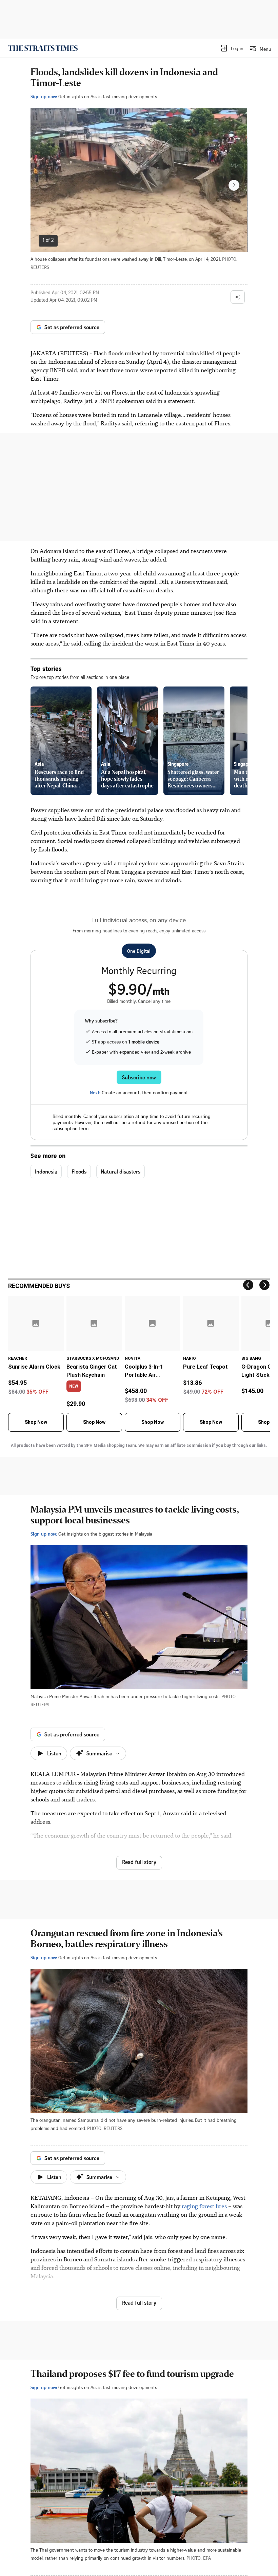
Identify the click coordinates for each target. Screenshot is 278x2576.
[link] (43, 48)
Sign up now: (44, 96)
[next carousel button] (234, 185)
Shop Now (36, 1422)
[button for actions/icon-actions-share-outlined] (238, 297)
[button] (232, 48)
